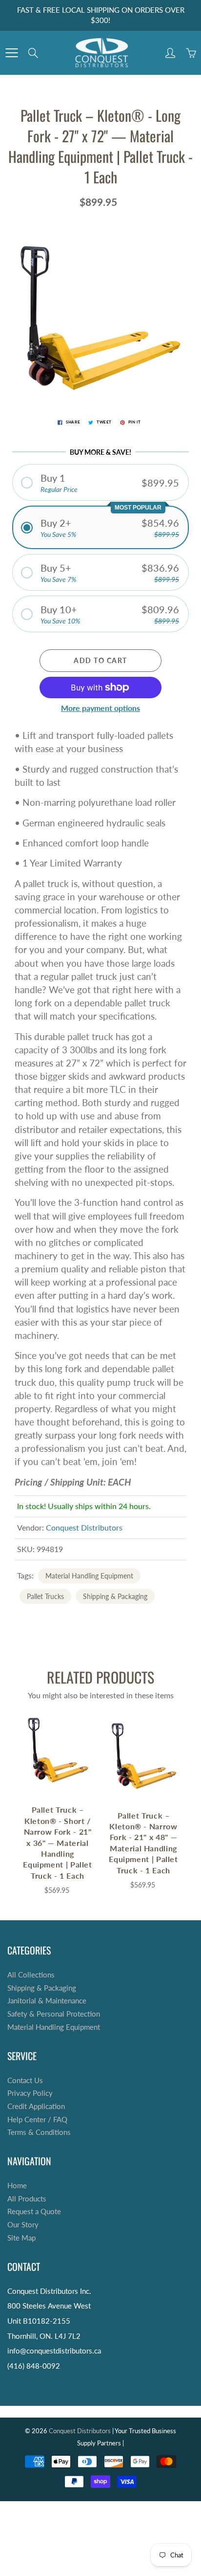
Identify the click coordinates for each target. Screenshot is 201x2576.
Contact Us (25, 2080)
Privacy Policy (30, 2093)
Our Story (23, 2225)
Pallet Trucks (45, 1596)
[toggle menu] (11, 53)
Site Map (21, 2238)
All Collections (31, 1975)
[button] (100, 482)
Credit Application (36, 2106)
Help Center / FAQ (37, 2120)
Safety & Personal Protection (54, 2014)
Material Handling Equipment (89, 1576)
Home (17, 2186)
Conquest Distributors (84, 1527)
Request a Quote (34, 2211)
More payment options (100, 708)
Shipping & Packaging (115, 1596)
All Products (27, 2199)
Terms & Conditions (39, 2132)
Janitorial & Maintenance (47, 2001)
